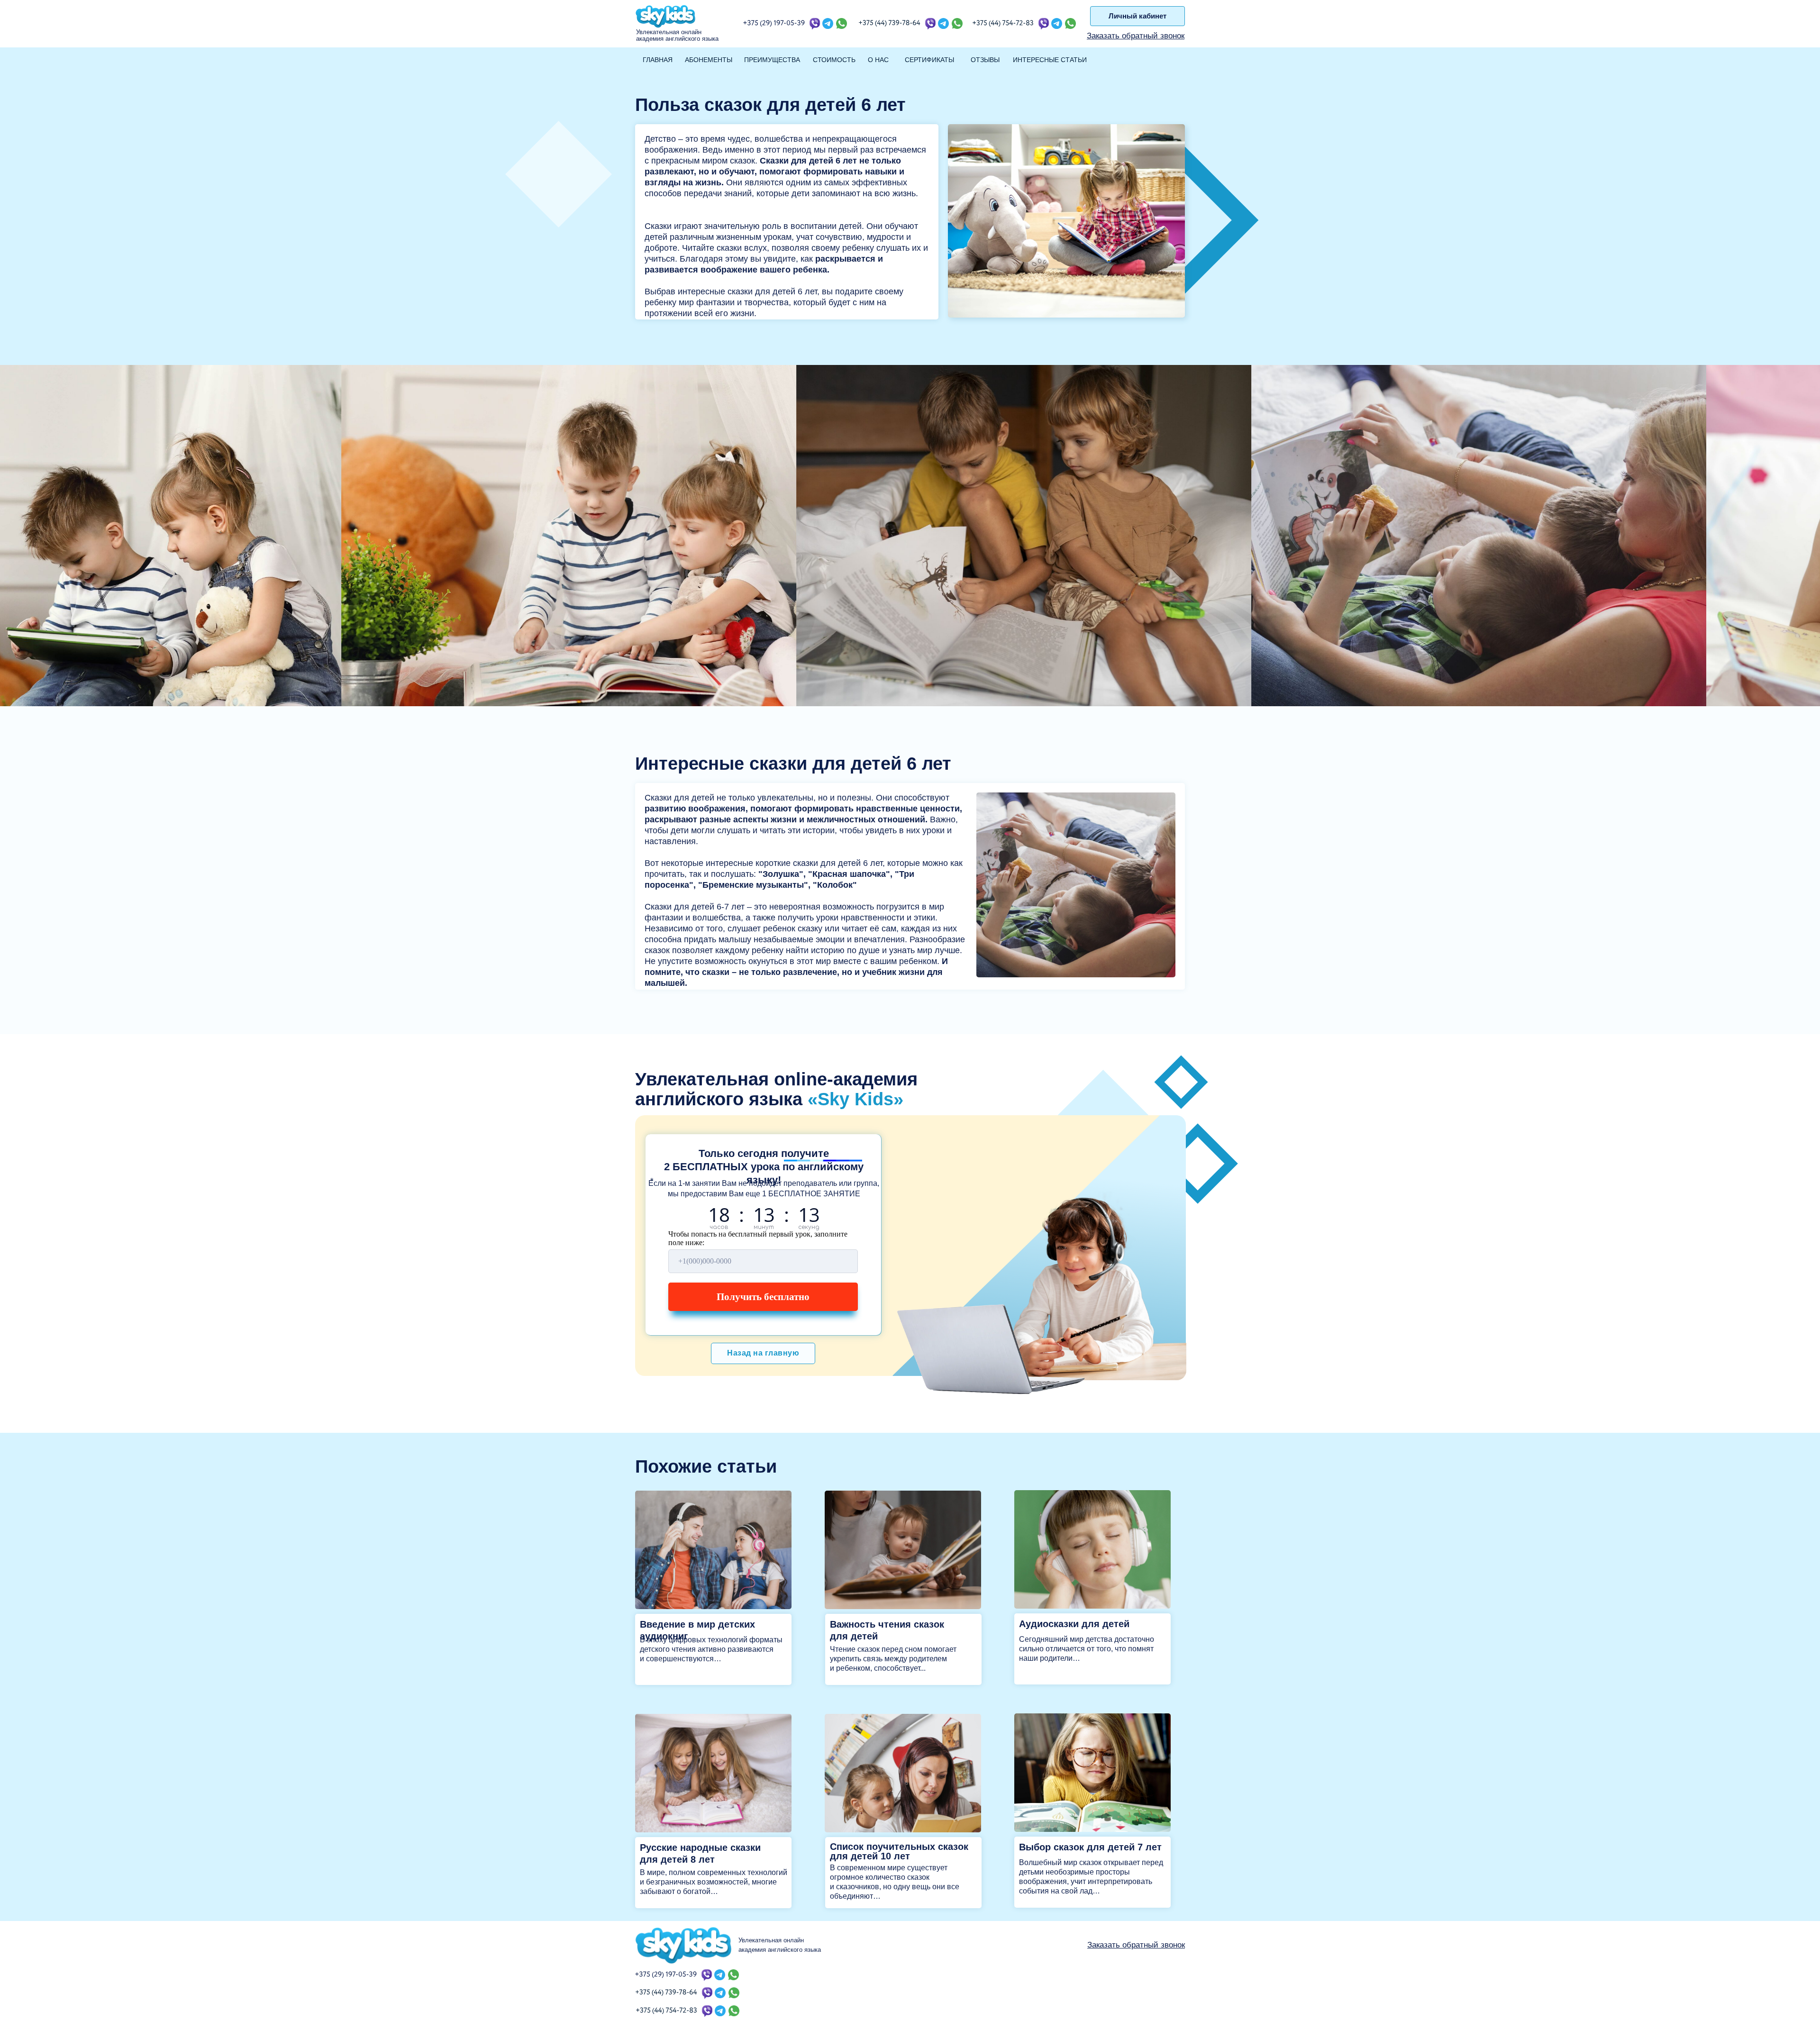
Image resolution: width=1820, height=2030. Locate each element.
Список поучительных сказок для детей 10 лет (899, 1851)
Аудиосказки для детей (1074, 1624)
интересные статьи (1050, 60)
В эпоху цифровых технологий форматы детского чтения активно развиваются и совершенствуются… (711, 1649)
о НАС (878, 60)
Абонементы (709, 60)
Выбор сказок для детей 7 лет (1090, 1847)
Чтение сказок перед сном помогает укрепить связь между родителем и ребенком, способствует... (893, 1659)
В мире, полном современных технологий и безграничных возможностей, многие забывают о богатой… (714, 1882)
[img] (713, 1550)
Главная (658, 60)
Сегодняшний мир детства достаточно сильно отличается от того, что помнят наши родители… (1087, 1649)
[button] (1136, 36)
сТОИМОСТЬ (834, 60)
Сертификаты (929, 60)
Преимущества (772, 60)
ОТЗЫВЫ (985, 60)
